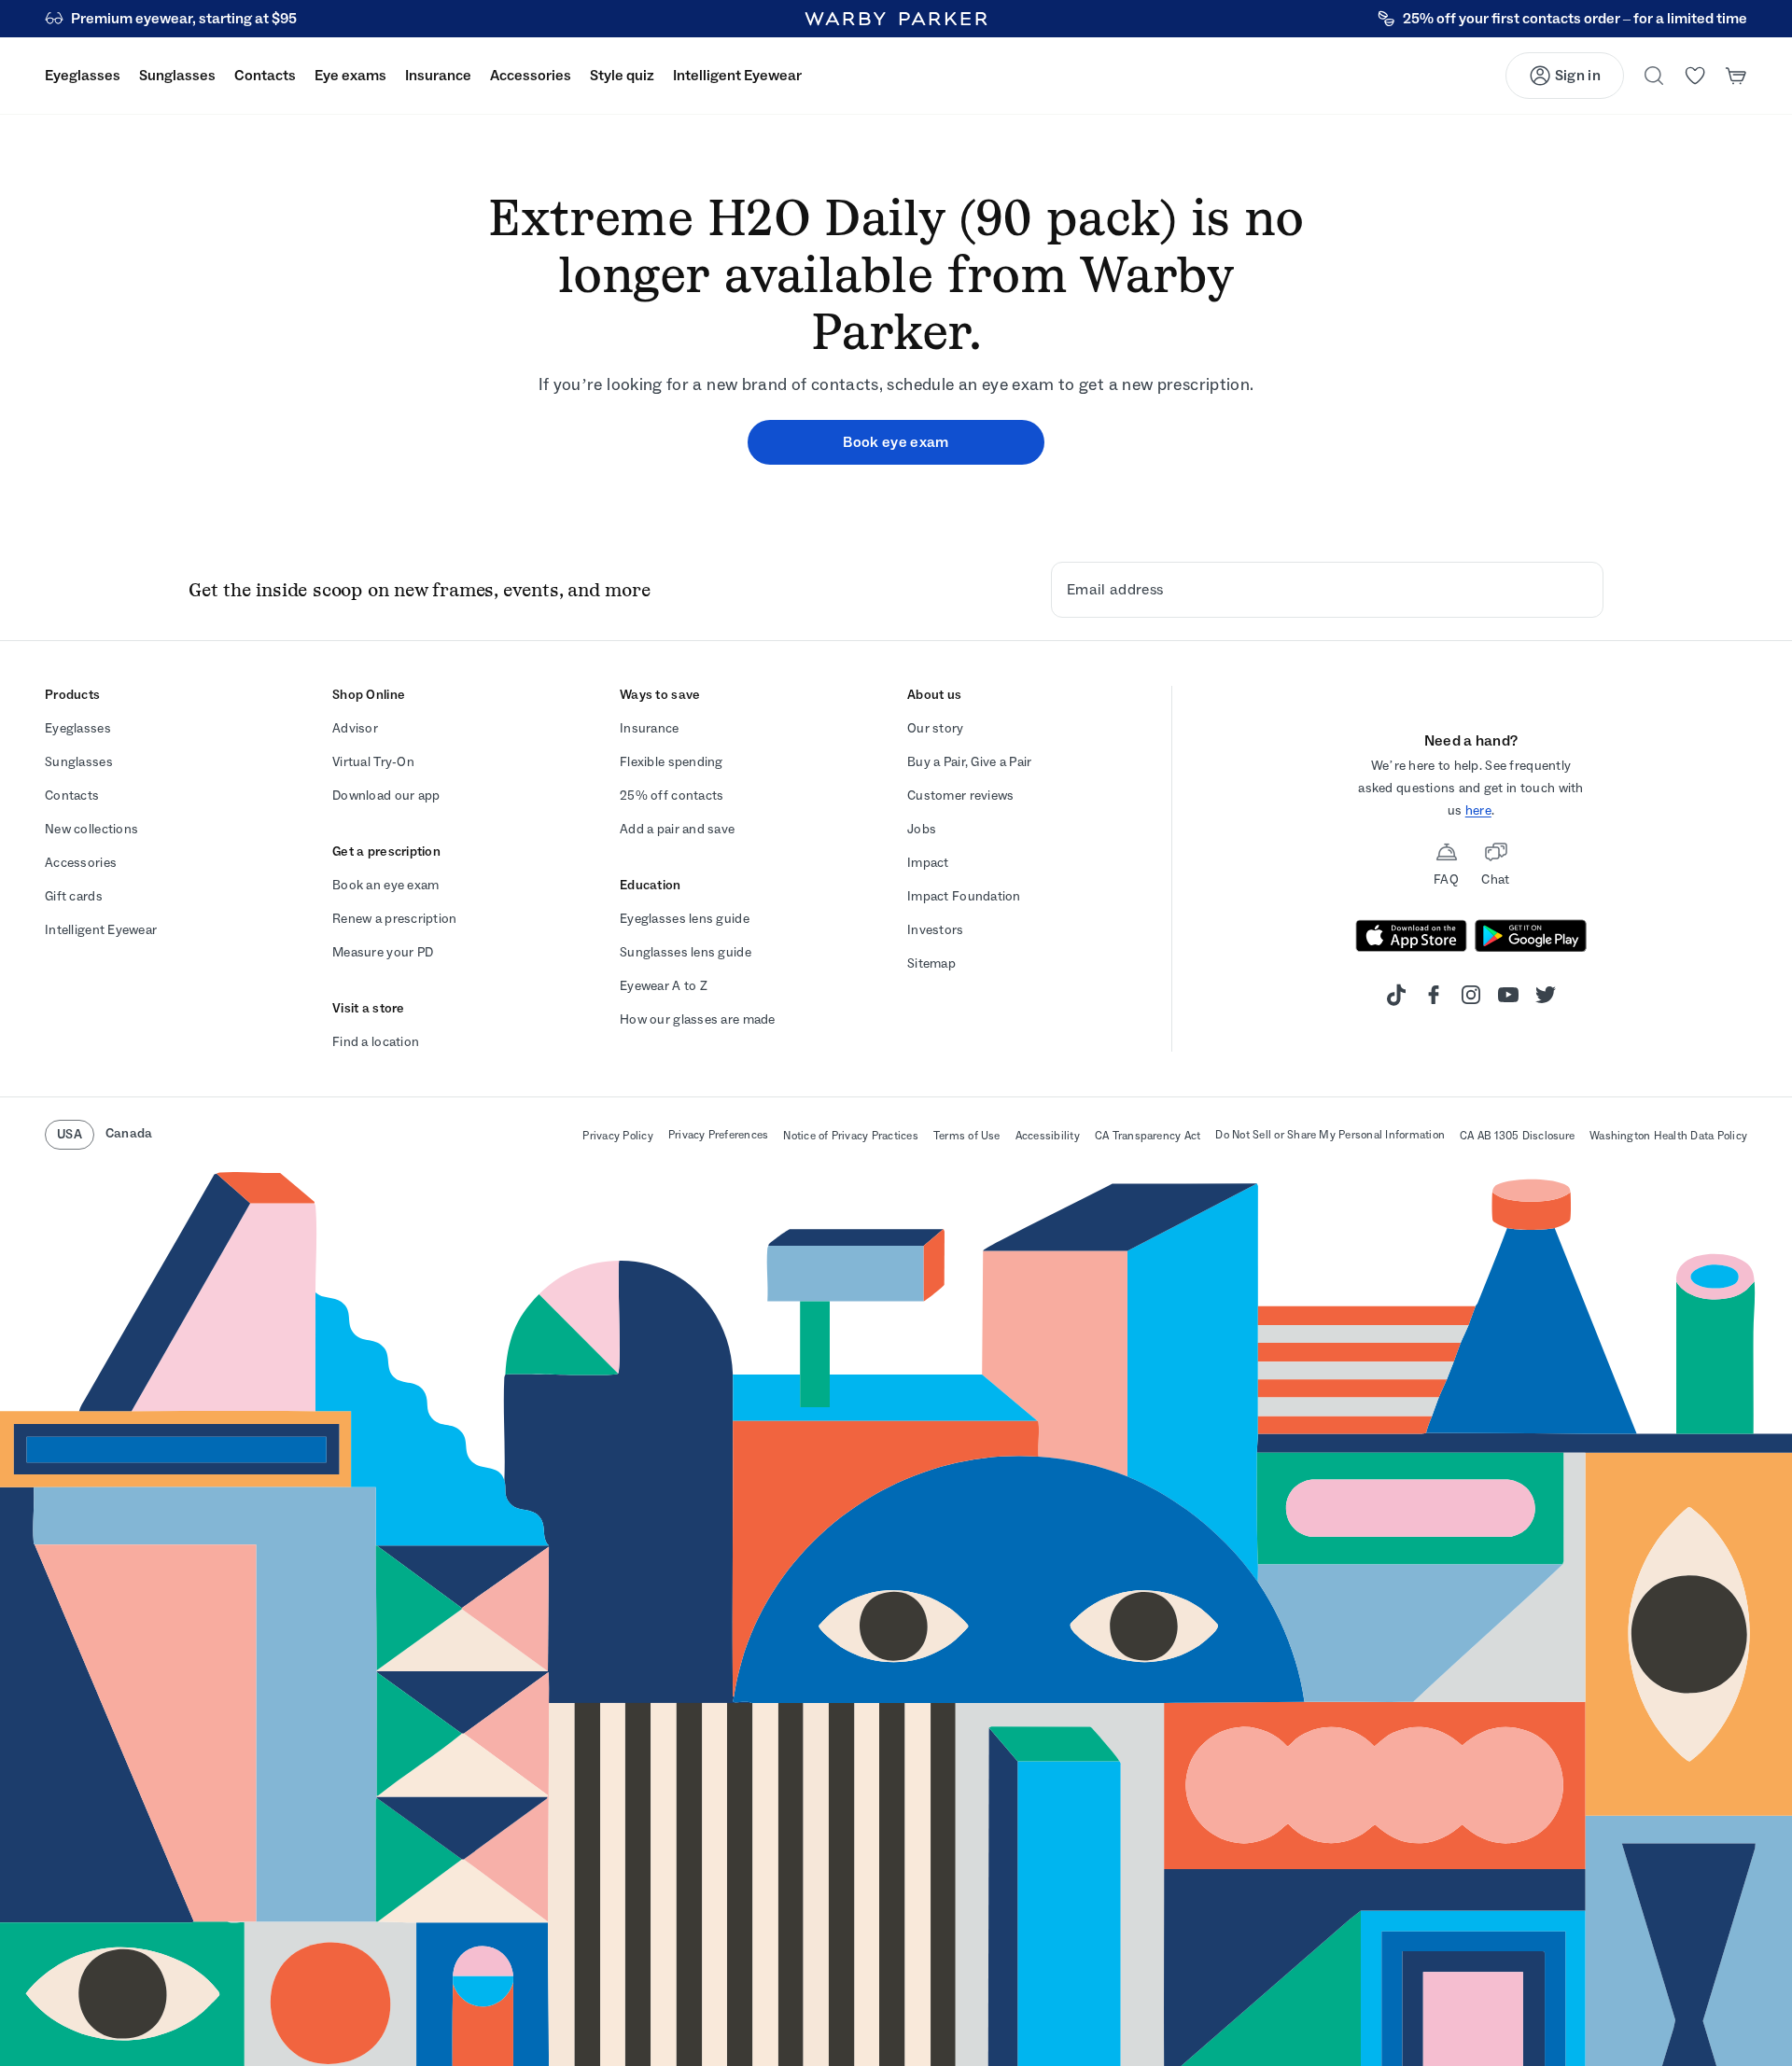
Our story (936, 728)
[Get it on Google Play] (1531, 936)
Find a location (376, 1042)
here (1478, 810)
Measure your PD (383, 952)
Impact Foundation (964, 896)
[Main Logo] (896, 19)
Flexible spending (672, 762)
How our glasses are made (698, 1019)
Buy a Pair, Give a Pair (969, 762)
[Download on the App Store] (1411, 936)
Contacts (72, 796)
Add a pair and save (677, 829)
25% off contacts (672, 796)
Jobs (922, 829)
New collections (91, 829)
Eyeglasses (78, 728)
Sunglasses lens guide (686, 952)
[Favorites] (1695, 76)
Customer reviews (960, 796)
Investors (936, 930)
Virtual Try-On (373, 762)
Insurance (650, 728)
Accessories (81, 863)
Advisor (355, 728)
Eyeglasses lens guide (685, 919)
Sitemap (931, 963)
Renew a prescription (395, 919)
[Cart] (1736, 76)
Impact (928, 863)
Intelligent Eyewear (101, 930)
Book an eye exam (385, 885)
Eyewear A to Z (664, 986)
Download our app (386, 796)
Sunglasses (79, 762)
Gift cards (74, 896)
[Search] (1654, 76)
